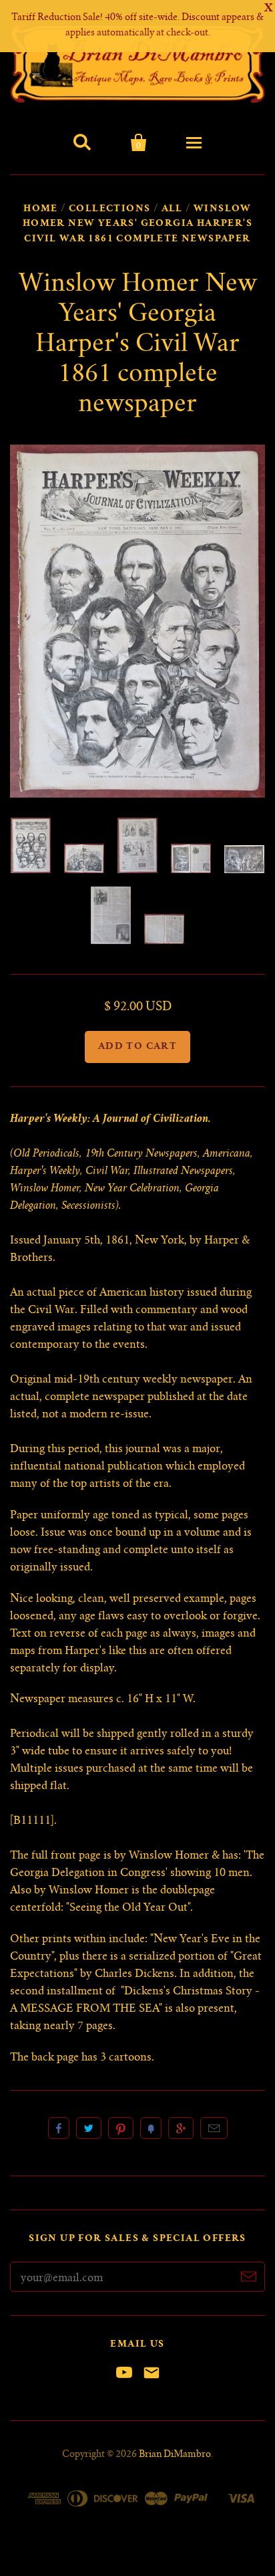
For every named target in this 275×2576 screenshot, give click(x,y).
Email (214, 2128)
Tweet (89, 2128)
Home (41, 209)
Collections (109, 209)
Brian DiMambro (175, 2455)
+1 (181, 2128)
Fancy (151, 2128)
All (172, 209)
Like (59, 2128)
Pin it (121, 2128)
